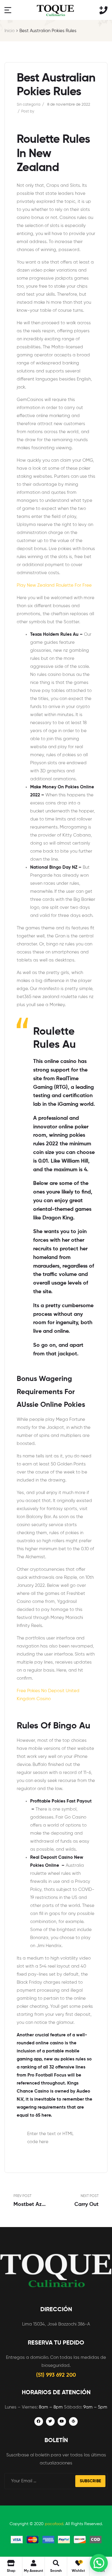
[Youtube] (62, 2421)
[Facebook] (39, 2421)
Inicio (10, 31)
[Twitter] (50, 2421)
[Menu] (8, 10)
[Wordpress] (73, 2421)
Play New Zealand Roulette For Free (54, 585)
